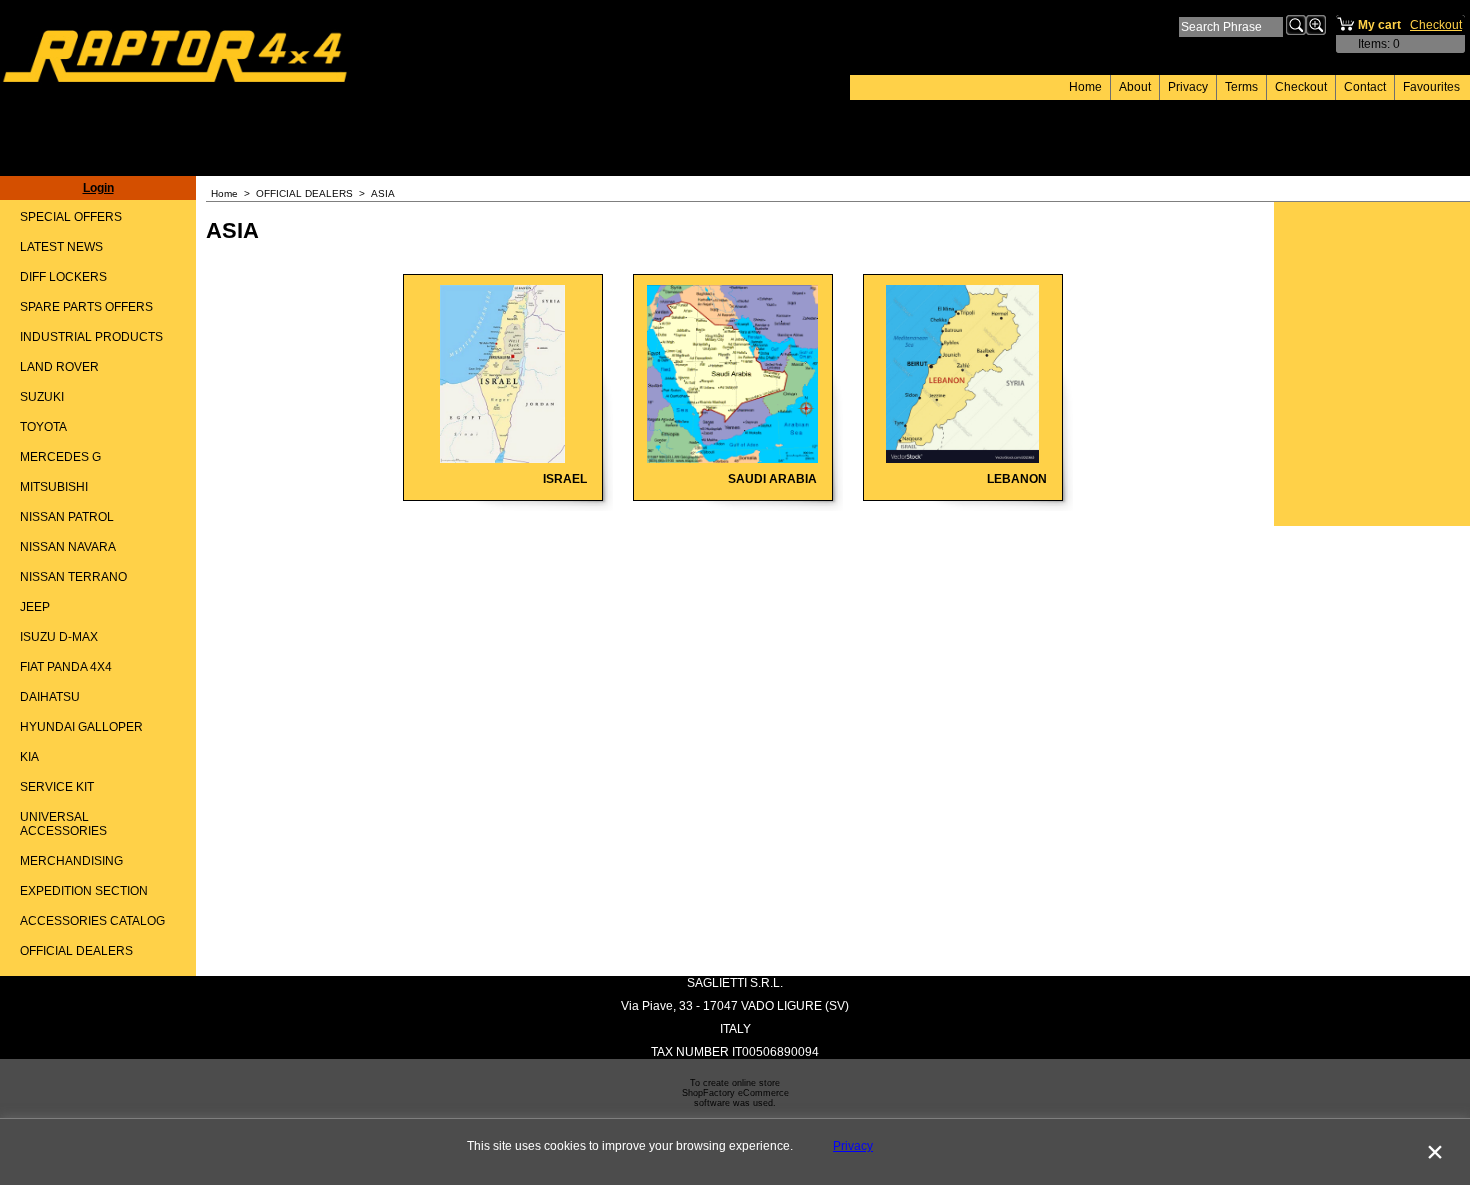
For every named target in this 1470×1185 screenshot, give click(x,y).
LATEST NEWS (61, 247)
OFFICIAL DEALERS (76, 951)
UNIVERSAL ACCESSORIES (63, 824)
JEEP (35, 607)
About (1135, 87)
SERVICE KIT (57, 787)
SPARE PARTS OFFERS (86, 307)
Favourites (1431, 87)
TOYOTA (43, 427)
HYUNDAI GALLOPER (81, 727)
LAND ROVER (59, 367)
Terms (1241, 87)
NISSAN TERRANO (73, 577)
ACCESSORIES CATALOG (92, 921)
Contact (1365, 87)
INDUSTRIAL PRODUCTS (91, 337)
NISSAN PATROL (67, 517)
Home (1085, 87)
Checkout (1301, 87)
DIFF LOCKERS (63, 277)
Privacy (1188, 87)
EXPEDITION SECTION (84, 891)
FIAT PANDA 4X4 (66, 667)
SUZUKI (42, 397)
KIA (29, 757)
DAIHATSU (50, 697)
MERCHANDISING (71, 861)
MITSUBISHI (54, 487)
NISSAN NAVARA (68, 547)
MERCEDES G (60, 457)
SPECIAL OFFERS (71, 217)
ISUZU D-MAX (59, 637)
